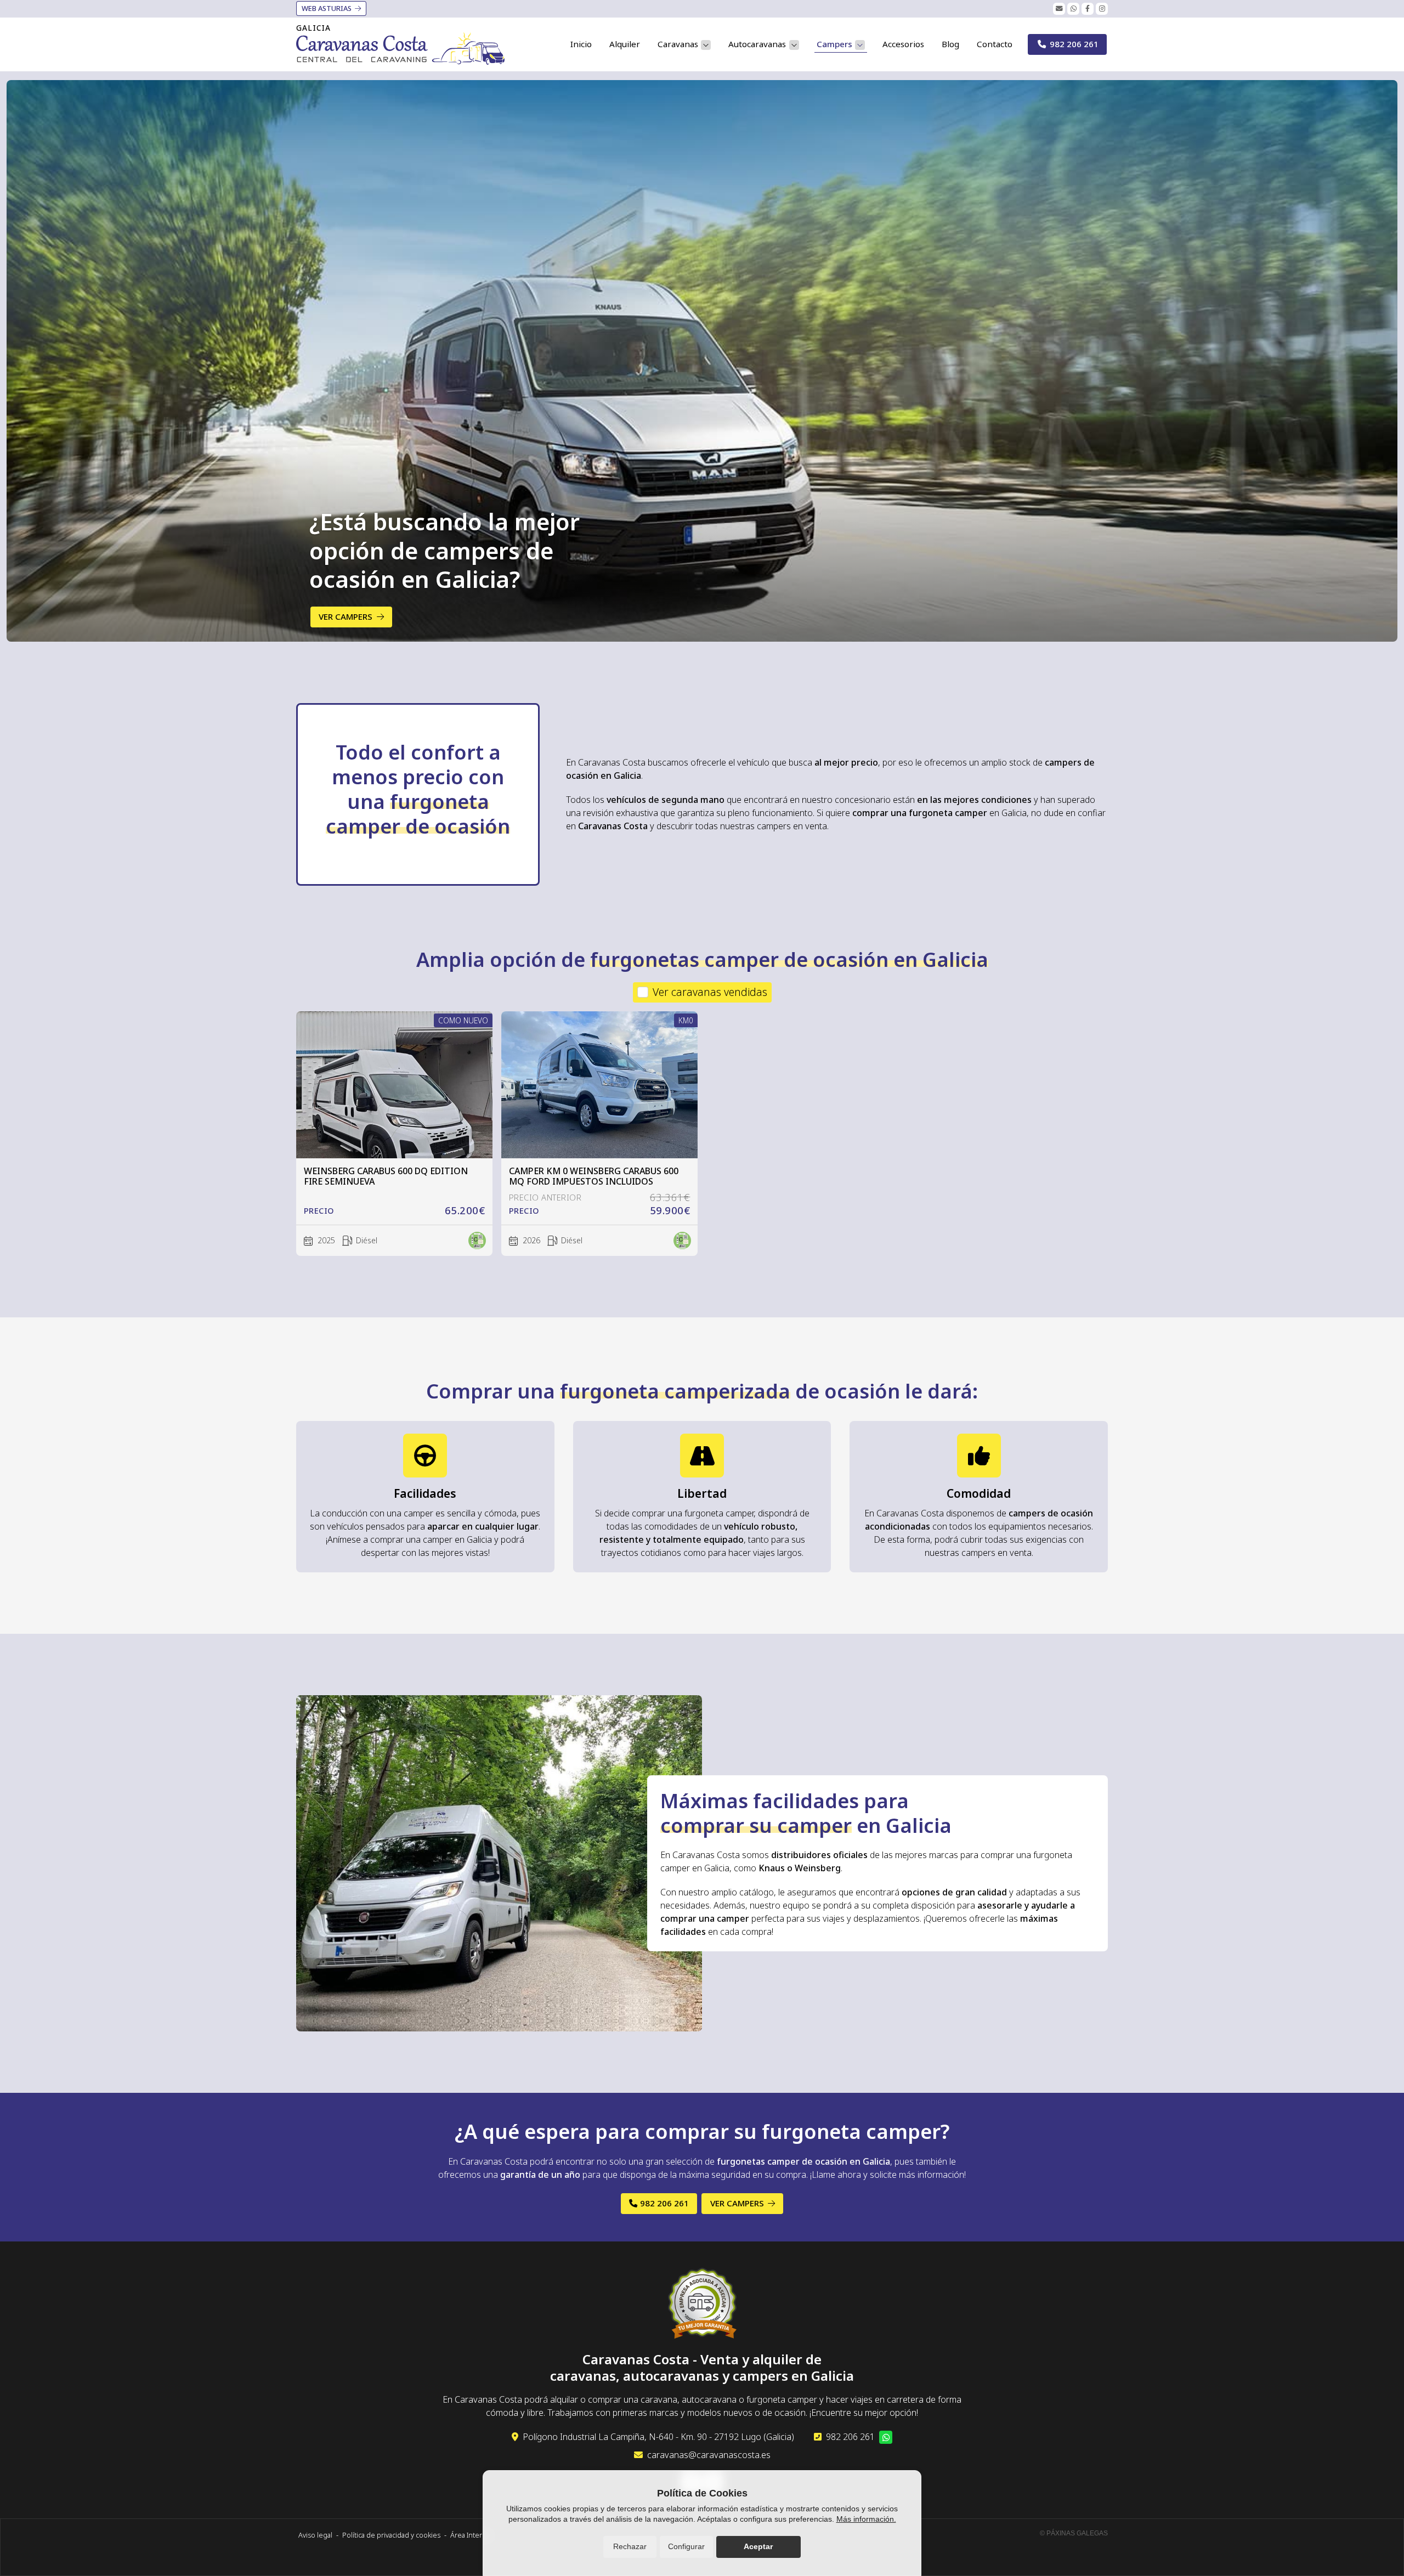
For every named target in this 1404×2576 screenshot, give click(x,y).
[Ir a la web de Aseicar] (702, 2305)
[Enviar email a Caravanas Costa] (1059, 9)
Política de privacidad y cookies (391, 2535)
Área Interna (470, 2535)
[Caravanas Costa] (400, 49)
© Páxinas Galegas (1074, 2533)
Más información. (866, 2519)
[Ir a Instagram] (1102, 9)
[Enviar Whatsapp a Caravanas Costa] (1073, 9)
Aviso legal (315, 2535)
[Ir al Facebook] (1088, 9)
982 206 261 (850, 2437)
